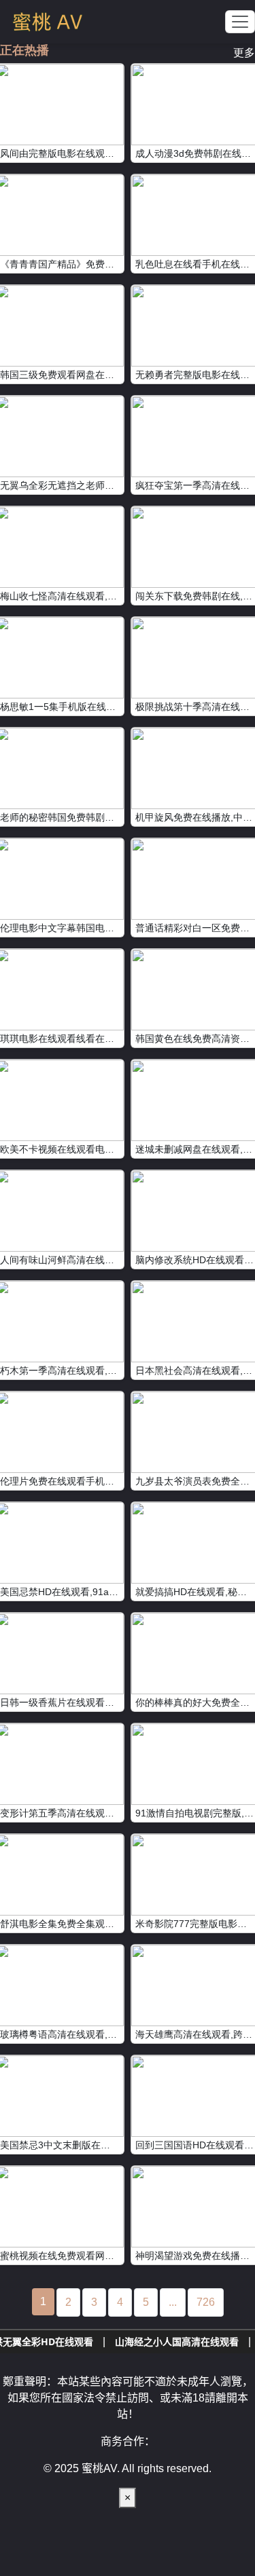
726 (206, 2302)
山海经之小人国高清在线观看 (144, 2341)
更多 (244, 53)
